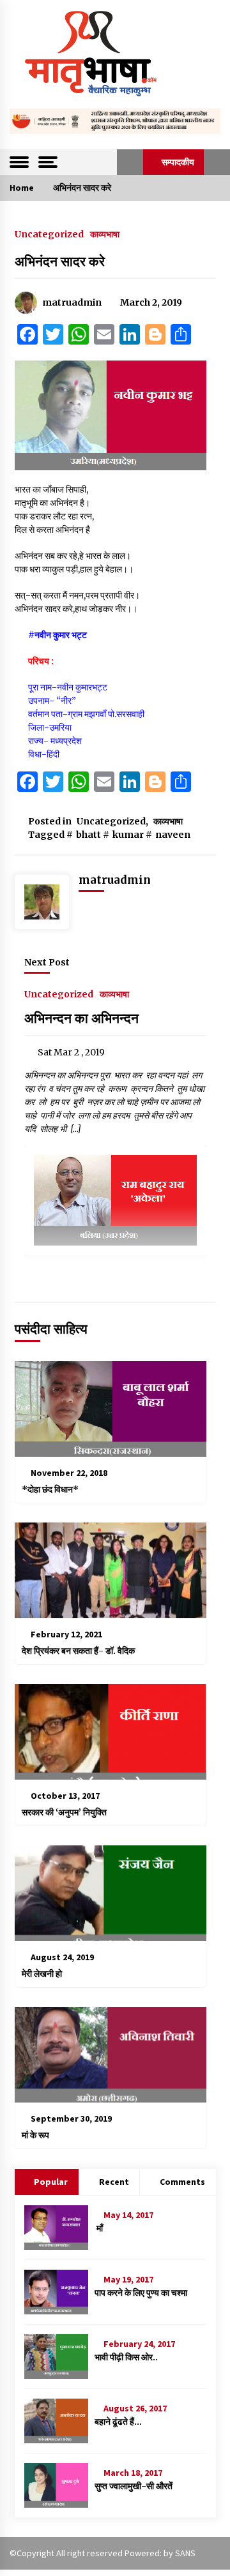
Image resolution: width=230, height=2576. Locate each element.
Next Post (47, 962)
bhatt (88, 835)
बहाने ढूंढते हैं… (118, 2422)
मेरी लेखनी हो (42, 1974)
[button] (130, 162)
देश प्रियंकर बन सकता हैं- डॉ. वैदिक (78, 1651)
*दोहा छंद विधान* (51, 1489)
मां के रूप (35, 2135)
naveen (173, 835)
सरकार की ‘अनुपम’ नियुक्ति (64, 1812)
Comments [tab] (182, 2182)
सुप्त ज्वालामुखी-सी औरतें (134, 2486)
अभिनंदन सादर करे (60, 261)
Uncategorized (49, 234)
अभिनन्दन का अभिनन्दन (81, 1018)
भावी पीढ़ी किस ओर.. (126, 2357)
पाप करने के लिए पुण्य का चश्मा (141, 2293)
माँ (99, 2228)
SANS (185, 2553)
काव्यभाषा (105, 234)
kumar (128, 835)
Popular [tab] (51, 2182)
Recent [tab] (114, 2182)
